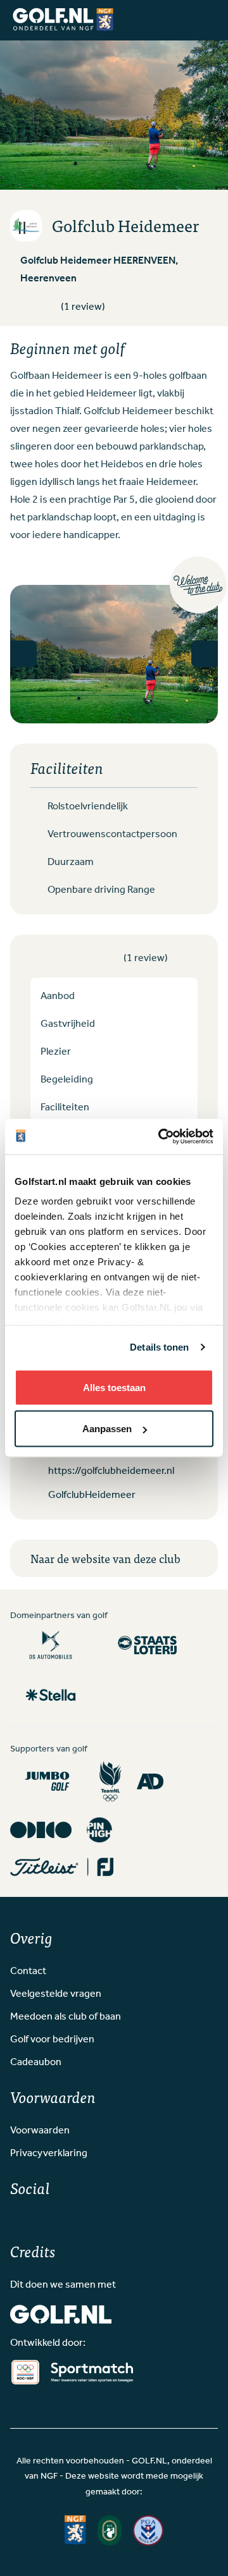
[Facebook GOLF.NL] (15, 2219)
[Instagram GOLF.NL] (35, 2219)
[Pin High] (99, 1830)
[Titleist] (62, 1867)
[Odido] (41, 1830)
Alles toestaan (114, 1387)
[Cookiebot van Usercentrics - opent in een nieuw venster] (161, 1137)
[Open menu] (206, 20)
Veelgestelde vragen (56, 1994)
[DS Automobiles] (51, 1645)
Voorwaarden (40, 2131)
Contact (28, 1972)
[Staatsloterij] (147, 1645)
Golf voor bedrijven (52, 2040)
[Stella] (51, 1695)
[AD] (150, 1781)
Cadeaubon (36, 2063)
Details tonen (159, 1347)
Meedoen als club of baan (66, 2017)
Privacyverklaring (49, 2154)
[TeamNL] (111, 1782)
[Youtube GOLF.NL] (56, 2219)
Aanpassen (107, 1429)
